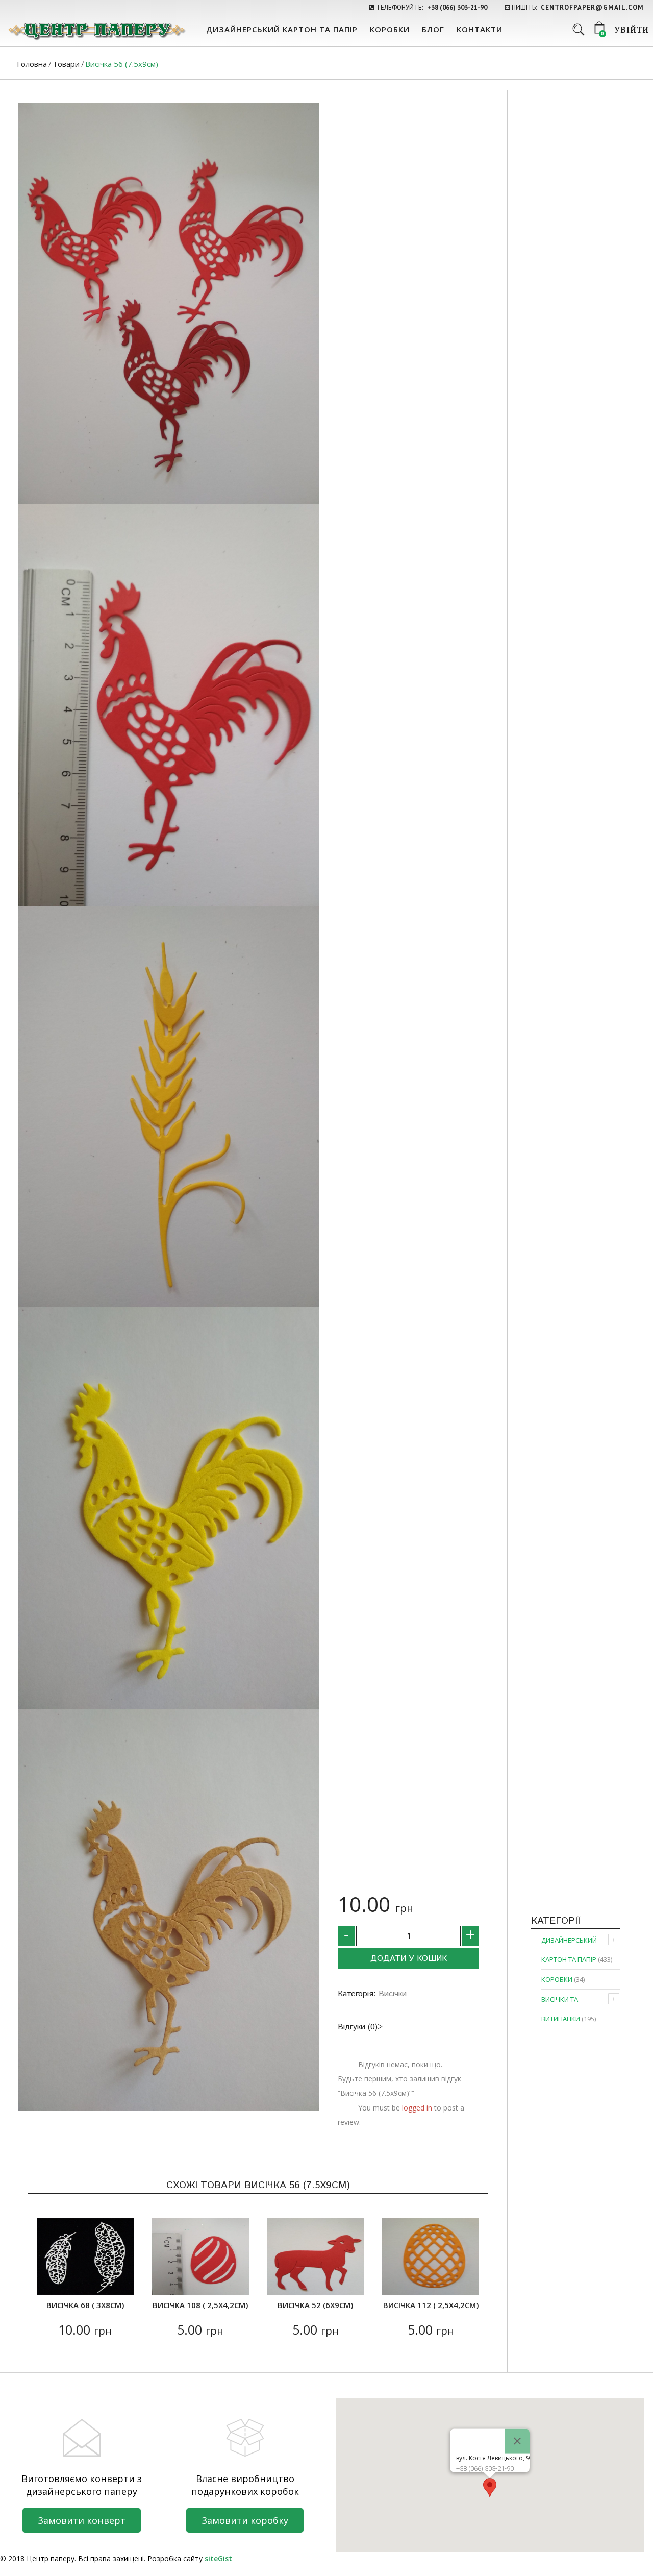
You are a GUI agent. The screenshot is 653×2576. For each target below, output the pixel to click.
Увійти (632, 31)
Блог (433, 29)
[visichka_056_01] (169, 705)
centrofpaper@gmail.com (592, 7)
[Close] (517, 2441)
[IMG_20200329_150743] (169, 1508)
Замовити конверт (82, 2520)
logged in (417, 2108)
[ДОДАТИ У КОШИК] (51, 2281)
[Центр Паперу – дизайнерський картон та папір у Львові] (96, 31)
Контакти (480, 29)
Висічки (393, 1994)
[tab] (360, 2027)
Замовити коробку (245, 2520)
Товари (66, 64)
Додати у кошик (409, 1959)
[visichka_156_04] (169, 1107)
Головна (32, 64)
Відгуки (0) (358, 2027)
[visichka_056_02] (169, 303)
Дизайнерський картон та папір (282, 29)
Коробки (390, 29)
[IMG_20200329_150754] (169, 1910)
